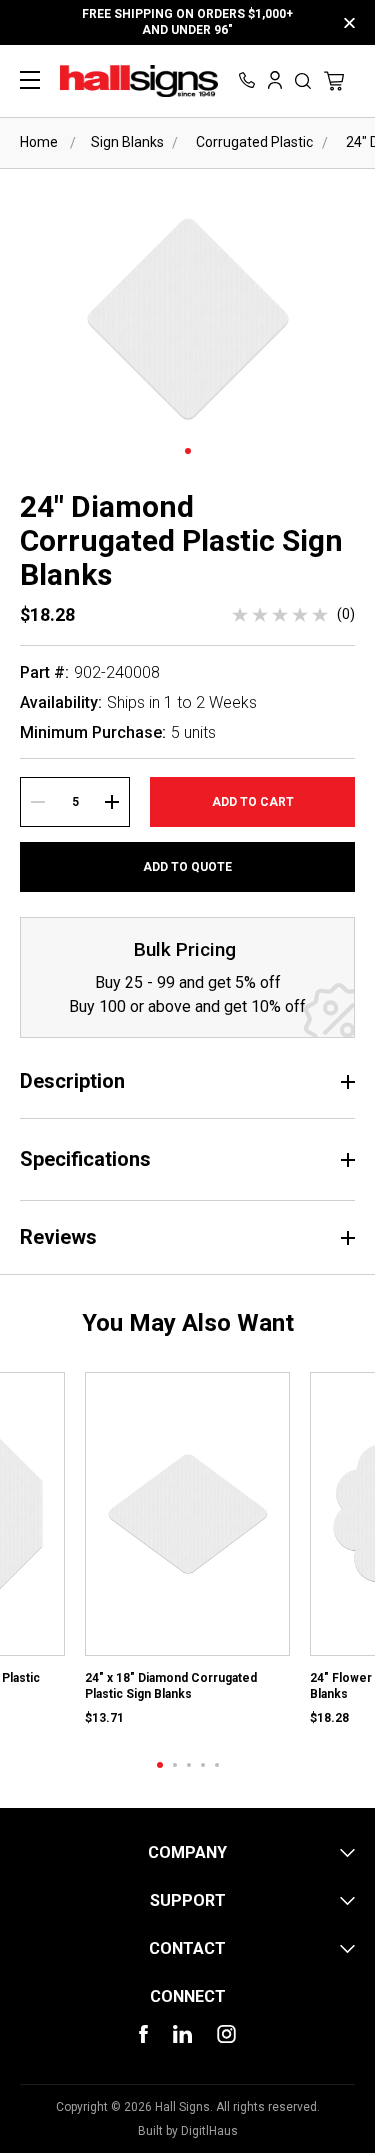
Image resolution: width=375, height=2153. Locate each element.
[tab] (160, 1765)
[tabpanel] (187, 1550)
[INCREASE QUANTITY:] (112, 802)
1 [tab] (188, 451)
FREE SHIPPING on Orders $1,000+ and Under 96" (187, 22)
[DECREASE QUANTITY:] (38, 802)
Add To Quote (187, 867)
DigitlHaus (209, 2131)
